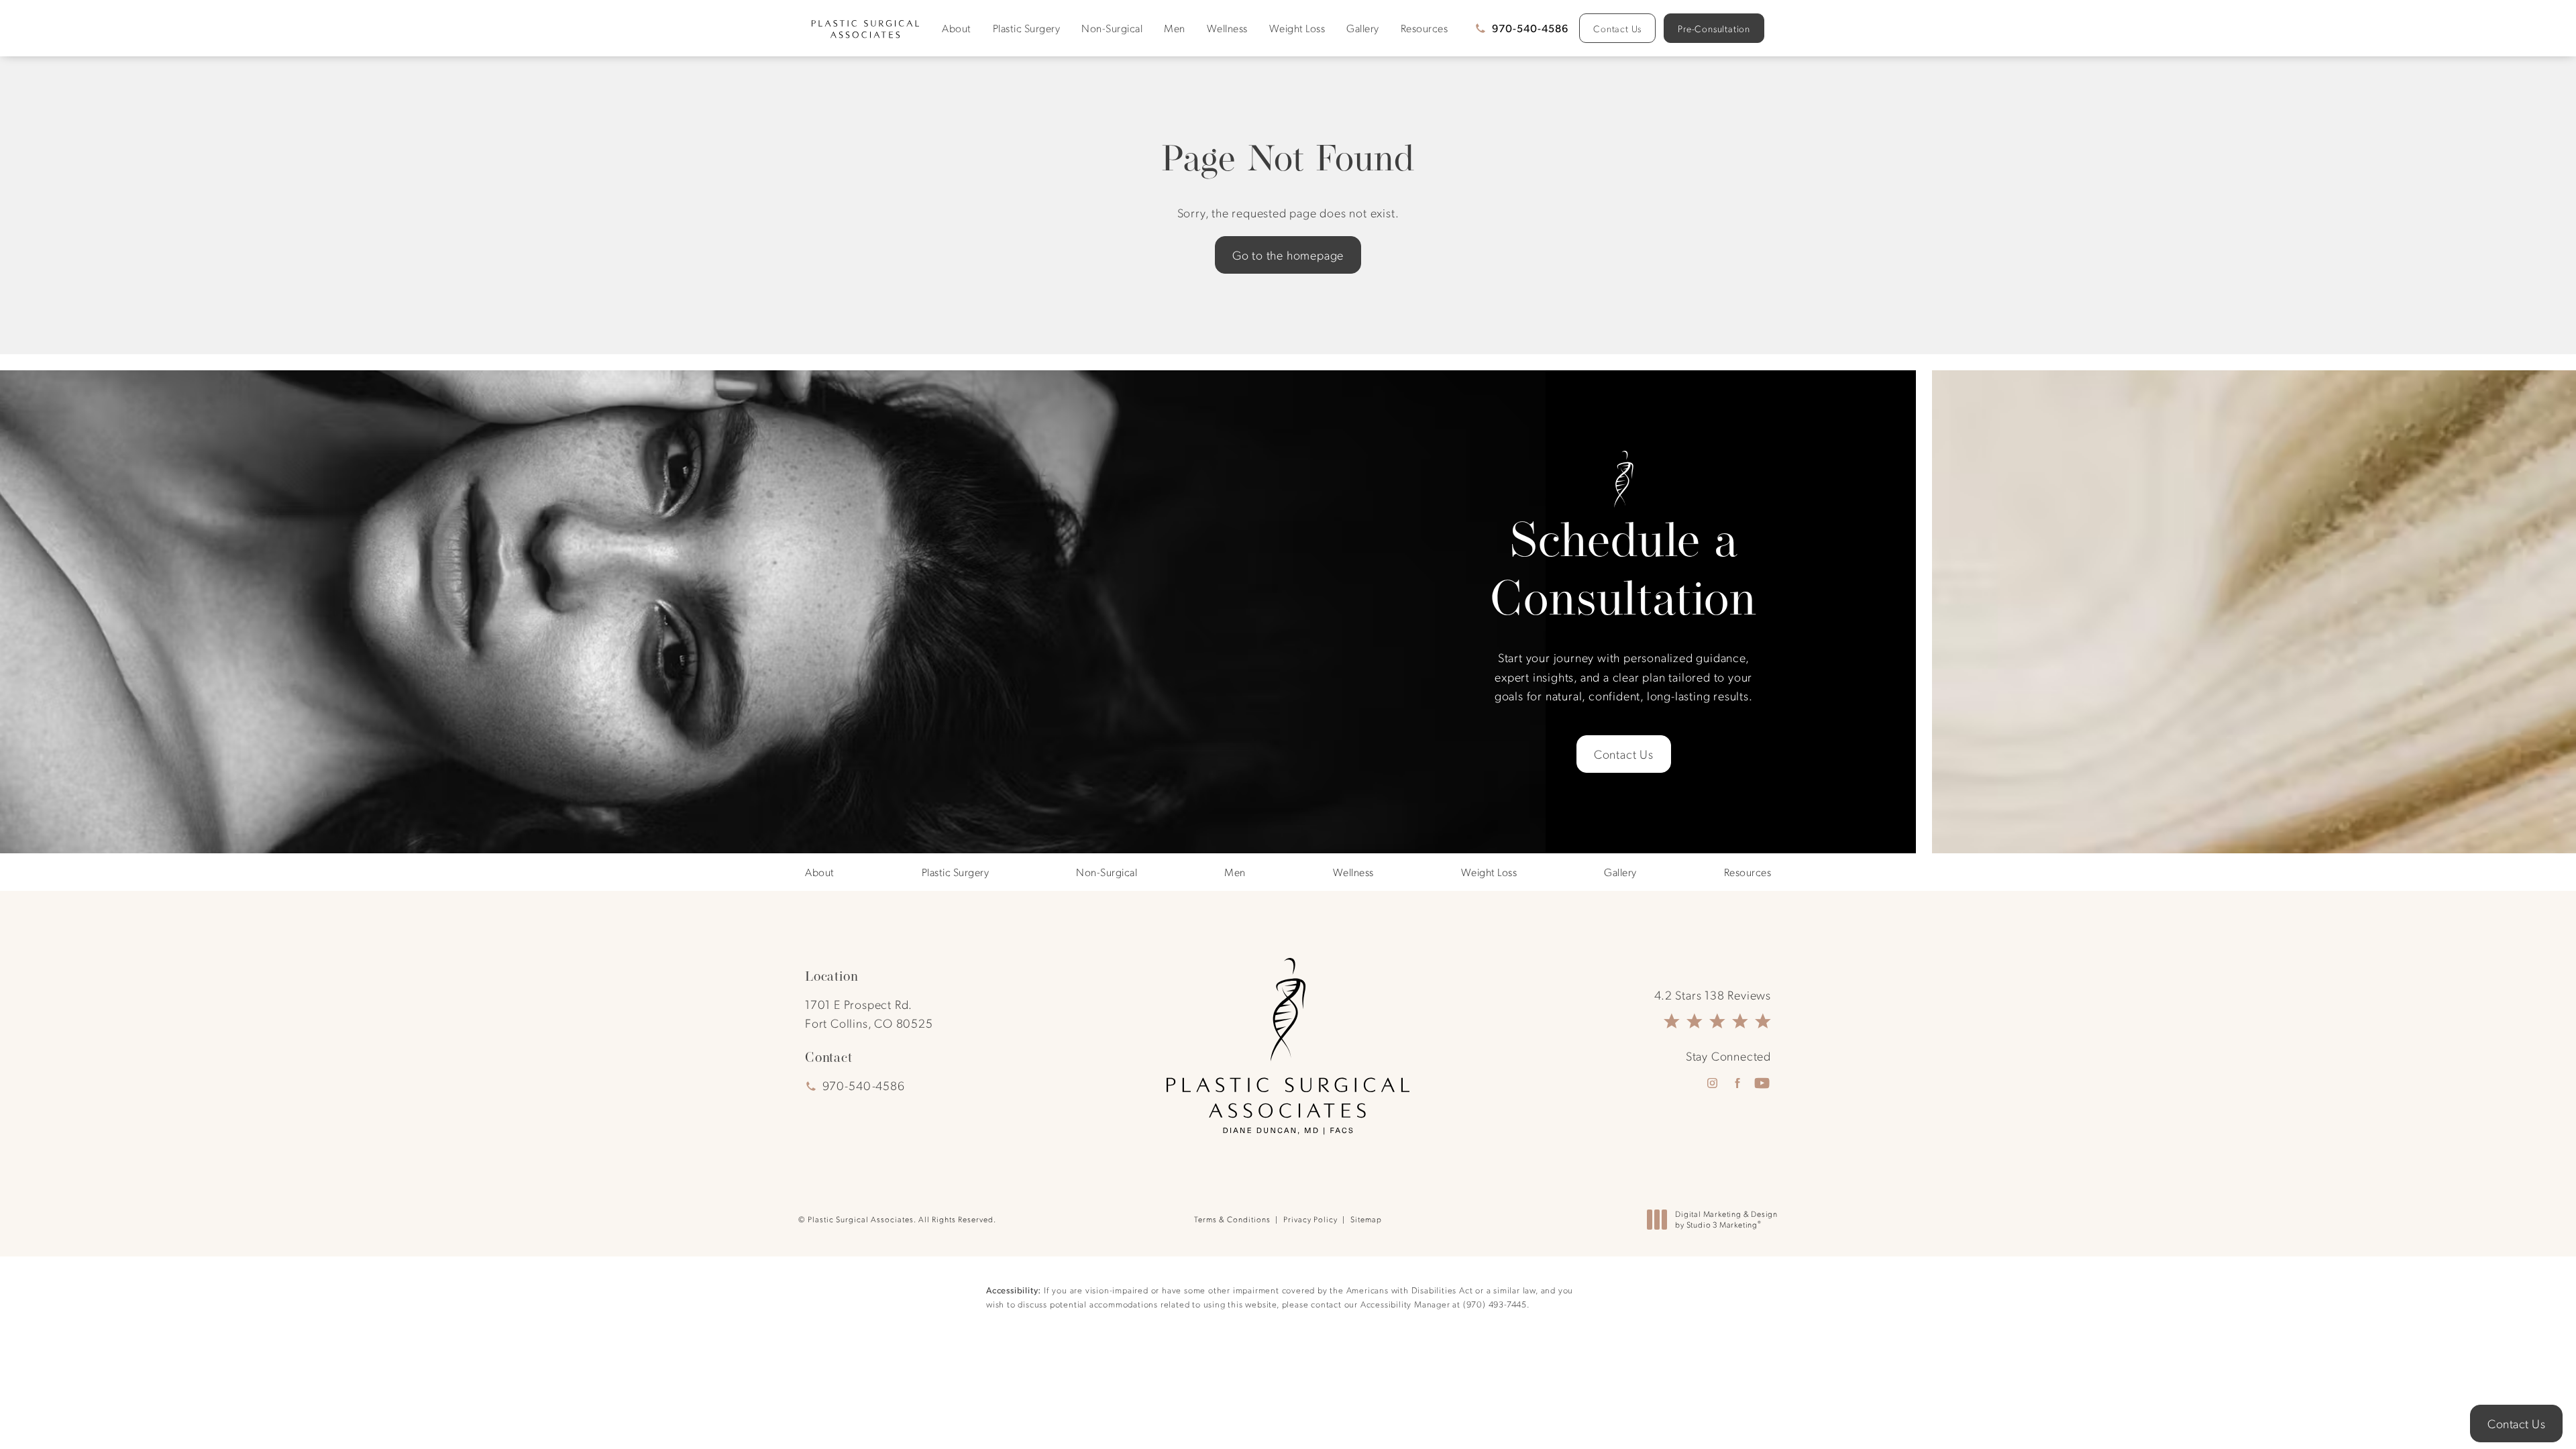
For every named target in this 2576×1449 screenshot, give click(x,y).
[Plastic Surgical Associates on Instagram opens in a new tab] (1712, 1083)
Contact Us (1617, 28)
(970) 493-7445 (1495, 1304)
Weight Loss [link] (1297, 28)
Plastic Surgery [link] (1027, 28)
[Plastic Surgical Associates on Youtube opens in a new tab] (1762, 1083)
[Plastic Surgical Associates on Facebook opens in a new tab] (1737, 1083)
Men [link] (1175, 28)
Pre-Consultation (1714, 28)
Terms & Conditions (1232, 1219)
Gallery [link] (1363, 28)
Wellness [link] (1227, 28)
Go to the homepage (1288, 255)
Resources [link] (1425, 28)
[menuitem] (959, 28)
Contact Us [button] (2516, 1423)
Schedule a (1623, 569)
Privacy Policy (1310, 1219)
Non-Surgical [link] (1112, 28)
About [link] (957, 28)
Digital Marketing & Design (1726, 1219)
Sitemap (1366, 1219)
